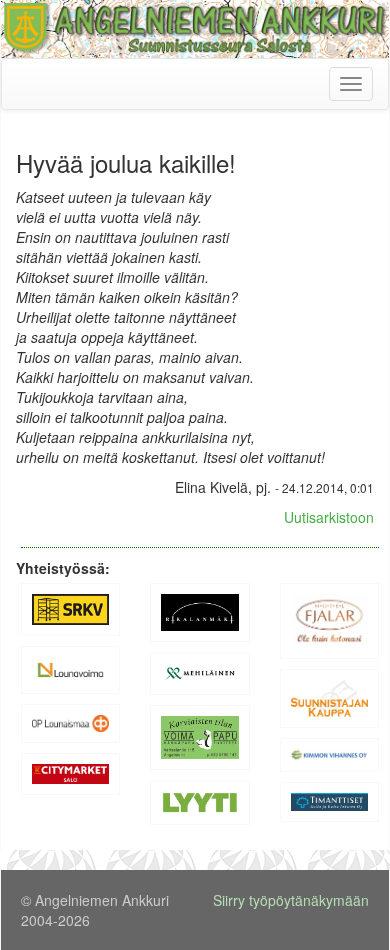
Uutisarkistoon (329, 517)
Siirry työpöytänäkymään (291, 900)
